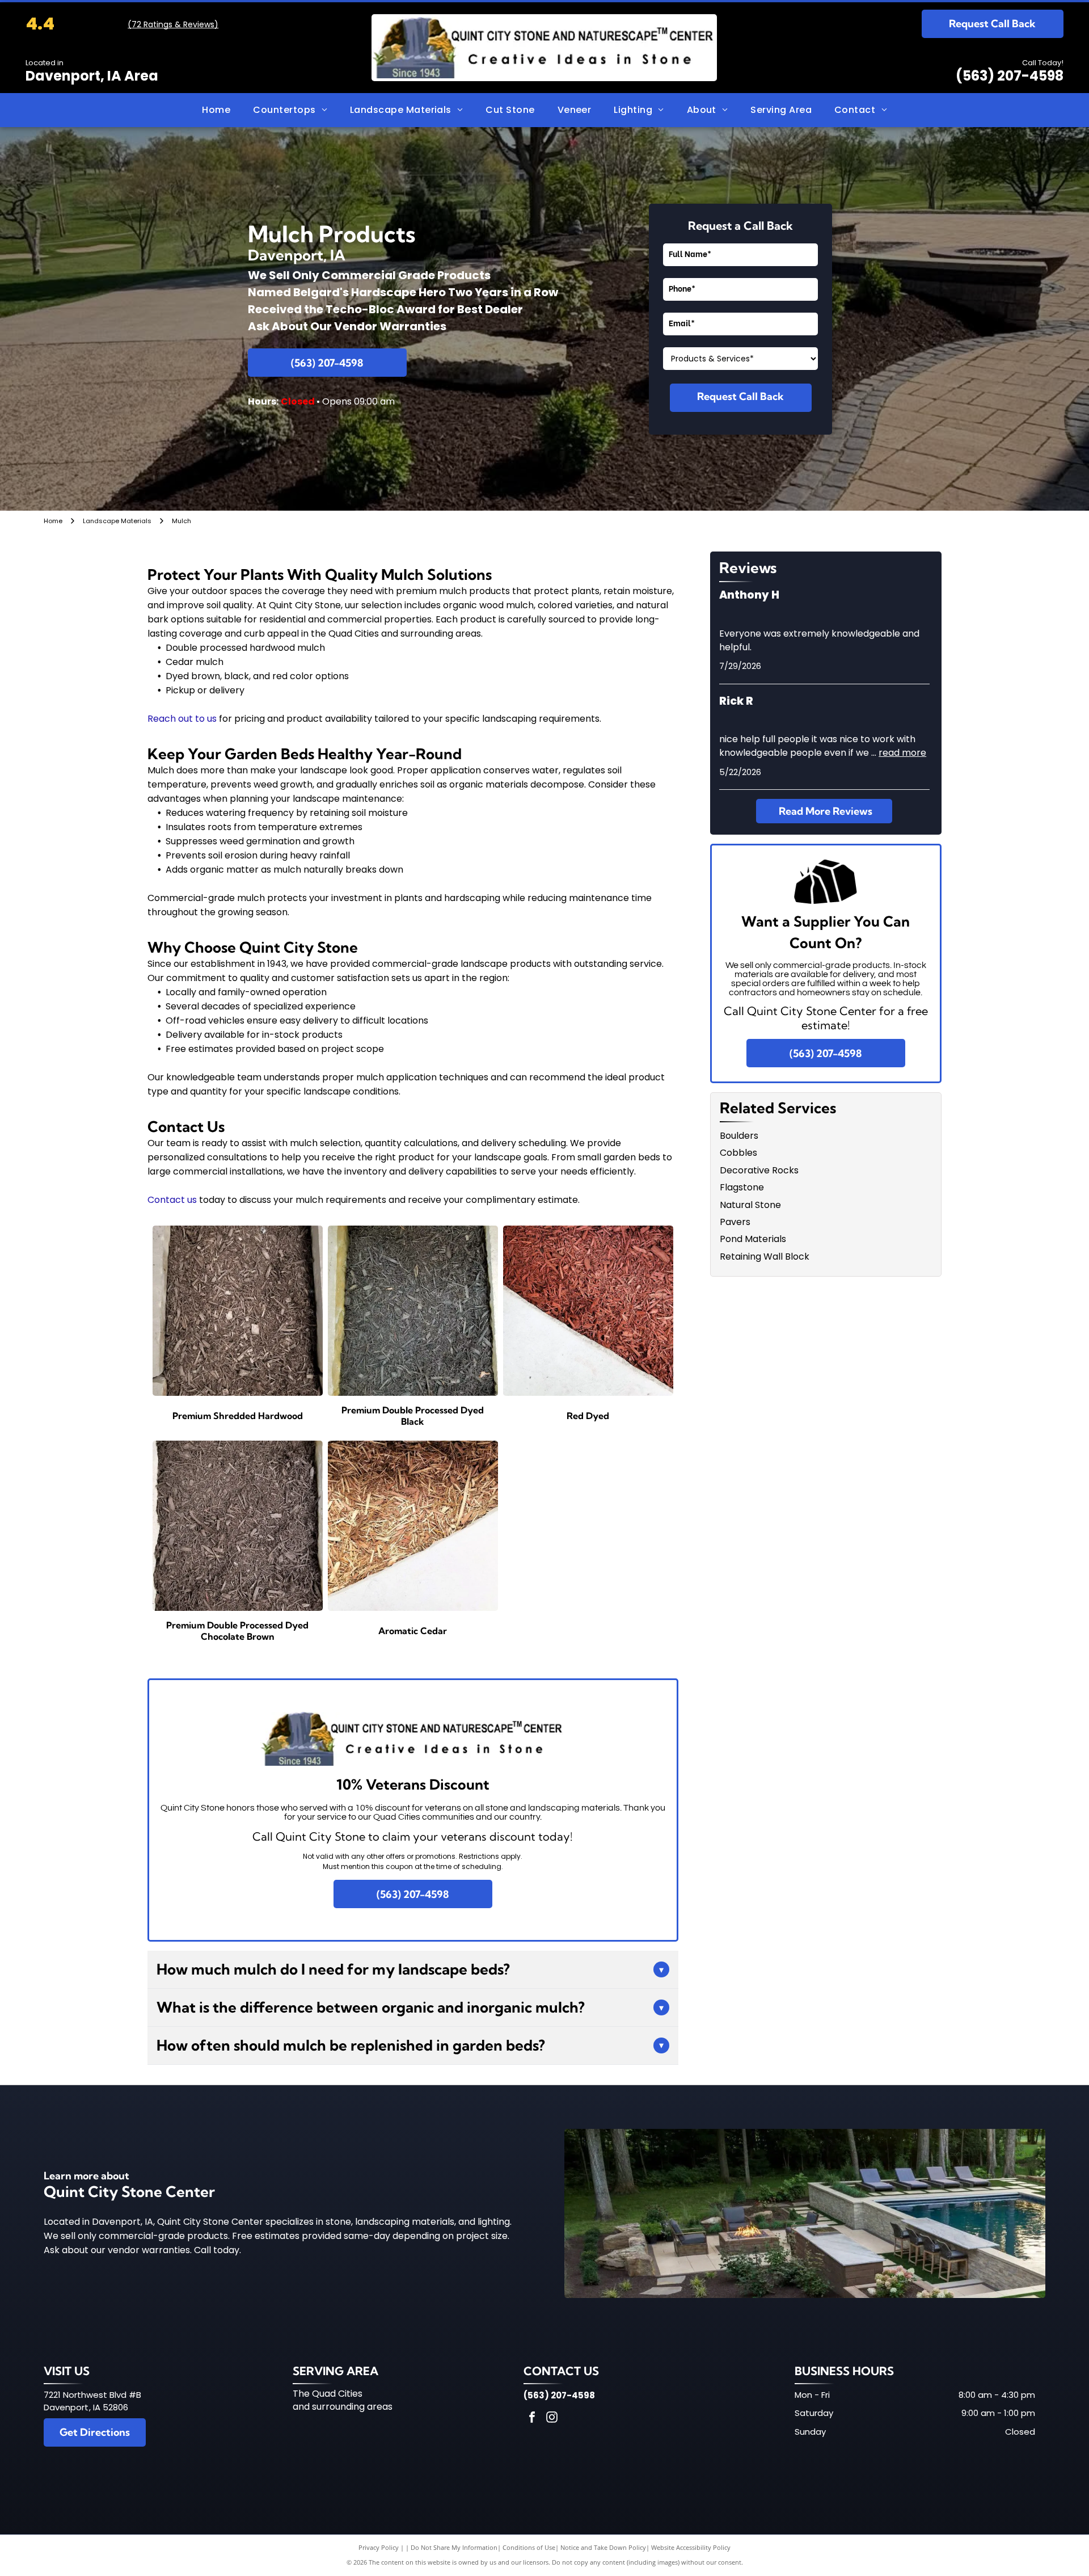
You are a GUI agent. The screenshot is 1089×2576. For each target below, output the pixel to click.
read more (902, 753)
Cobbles (738, 1153)
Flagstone (742, 1187)
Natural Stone (750, 1205)
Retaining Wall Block (765, 1257)
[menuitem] (216, 110)
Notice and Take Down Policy (603, 2547)
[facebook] (532, 2419)
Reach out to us (182, 719)
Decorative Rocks (759, 1170)
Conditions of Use (529, 2547)
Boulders (739, 1136)
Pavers (735, 1222)
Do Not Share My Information (454, 2547)
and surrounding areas (343, 2407)
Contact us (172, 1200)
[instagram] (552, 2419)
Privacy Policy (379, 2547)
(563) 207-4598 (1010, 76)
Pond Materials (753, 1239)
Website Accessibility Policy (691, 2547)
